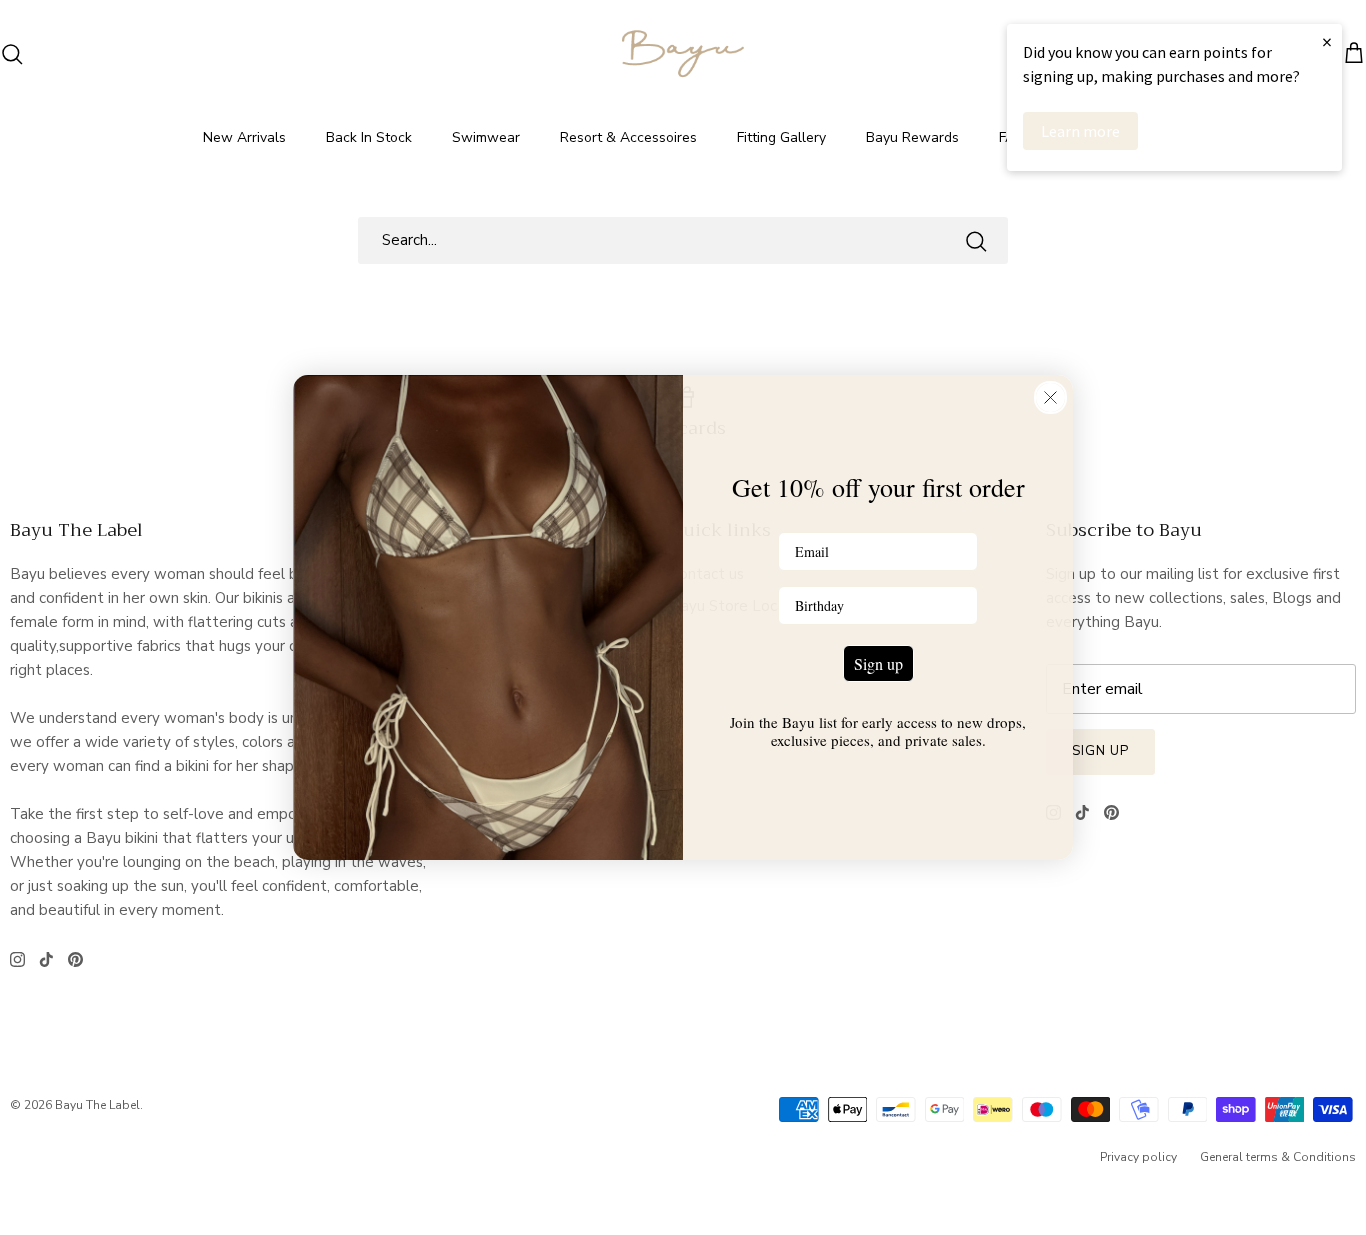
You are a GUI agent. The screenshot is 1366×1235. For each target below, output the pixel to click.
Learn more (1080, 131)
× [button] (1327, 41)
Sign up (878, 663)
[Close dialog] (1050, 397)
